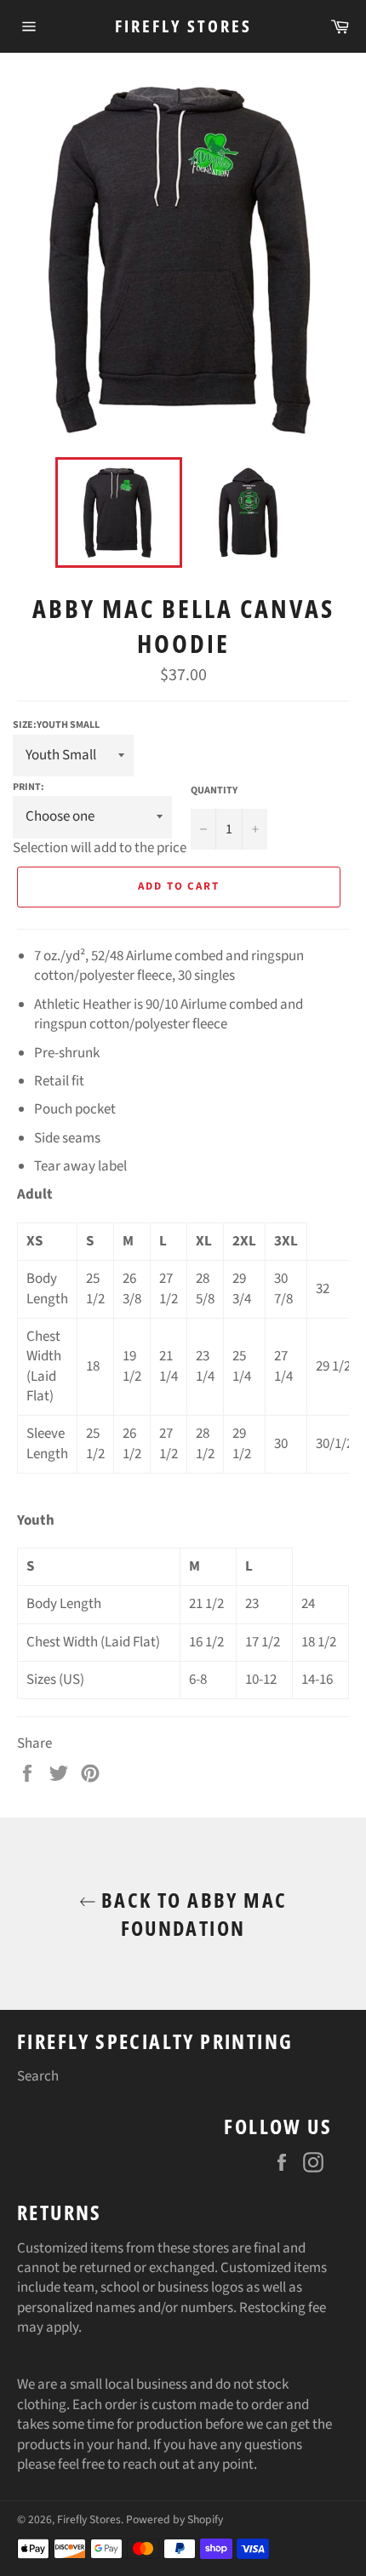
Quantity (214, 791)
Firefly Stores (183, 26)
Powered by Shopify (174, 2519)
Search (38, 2076)
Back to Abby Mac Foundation (192, 1914)
